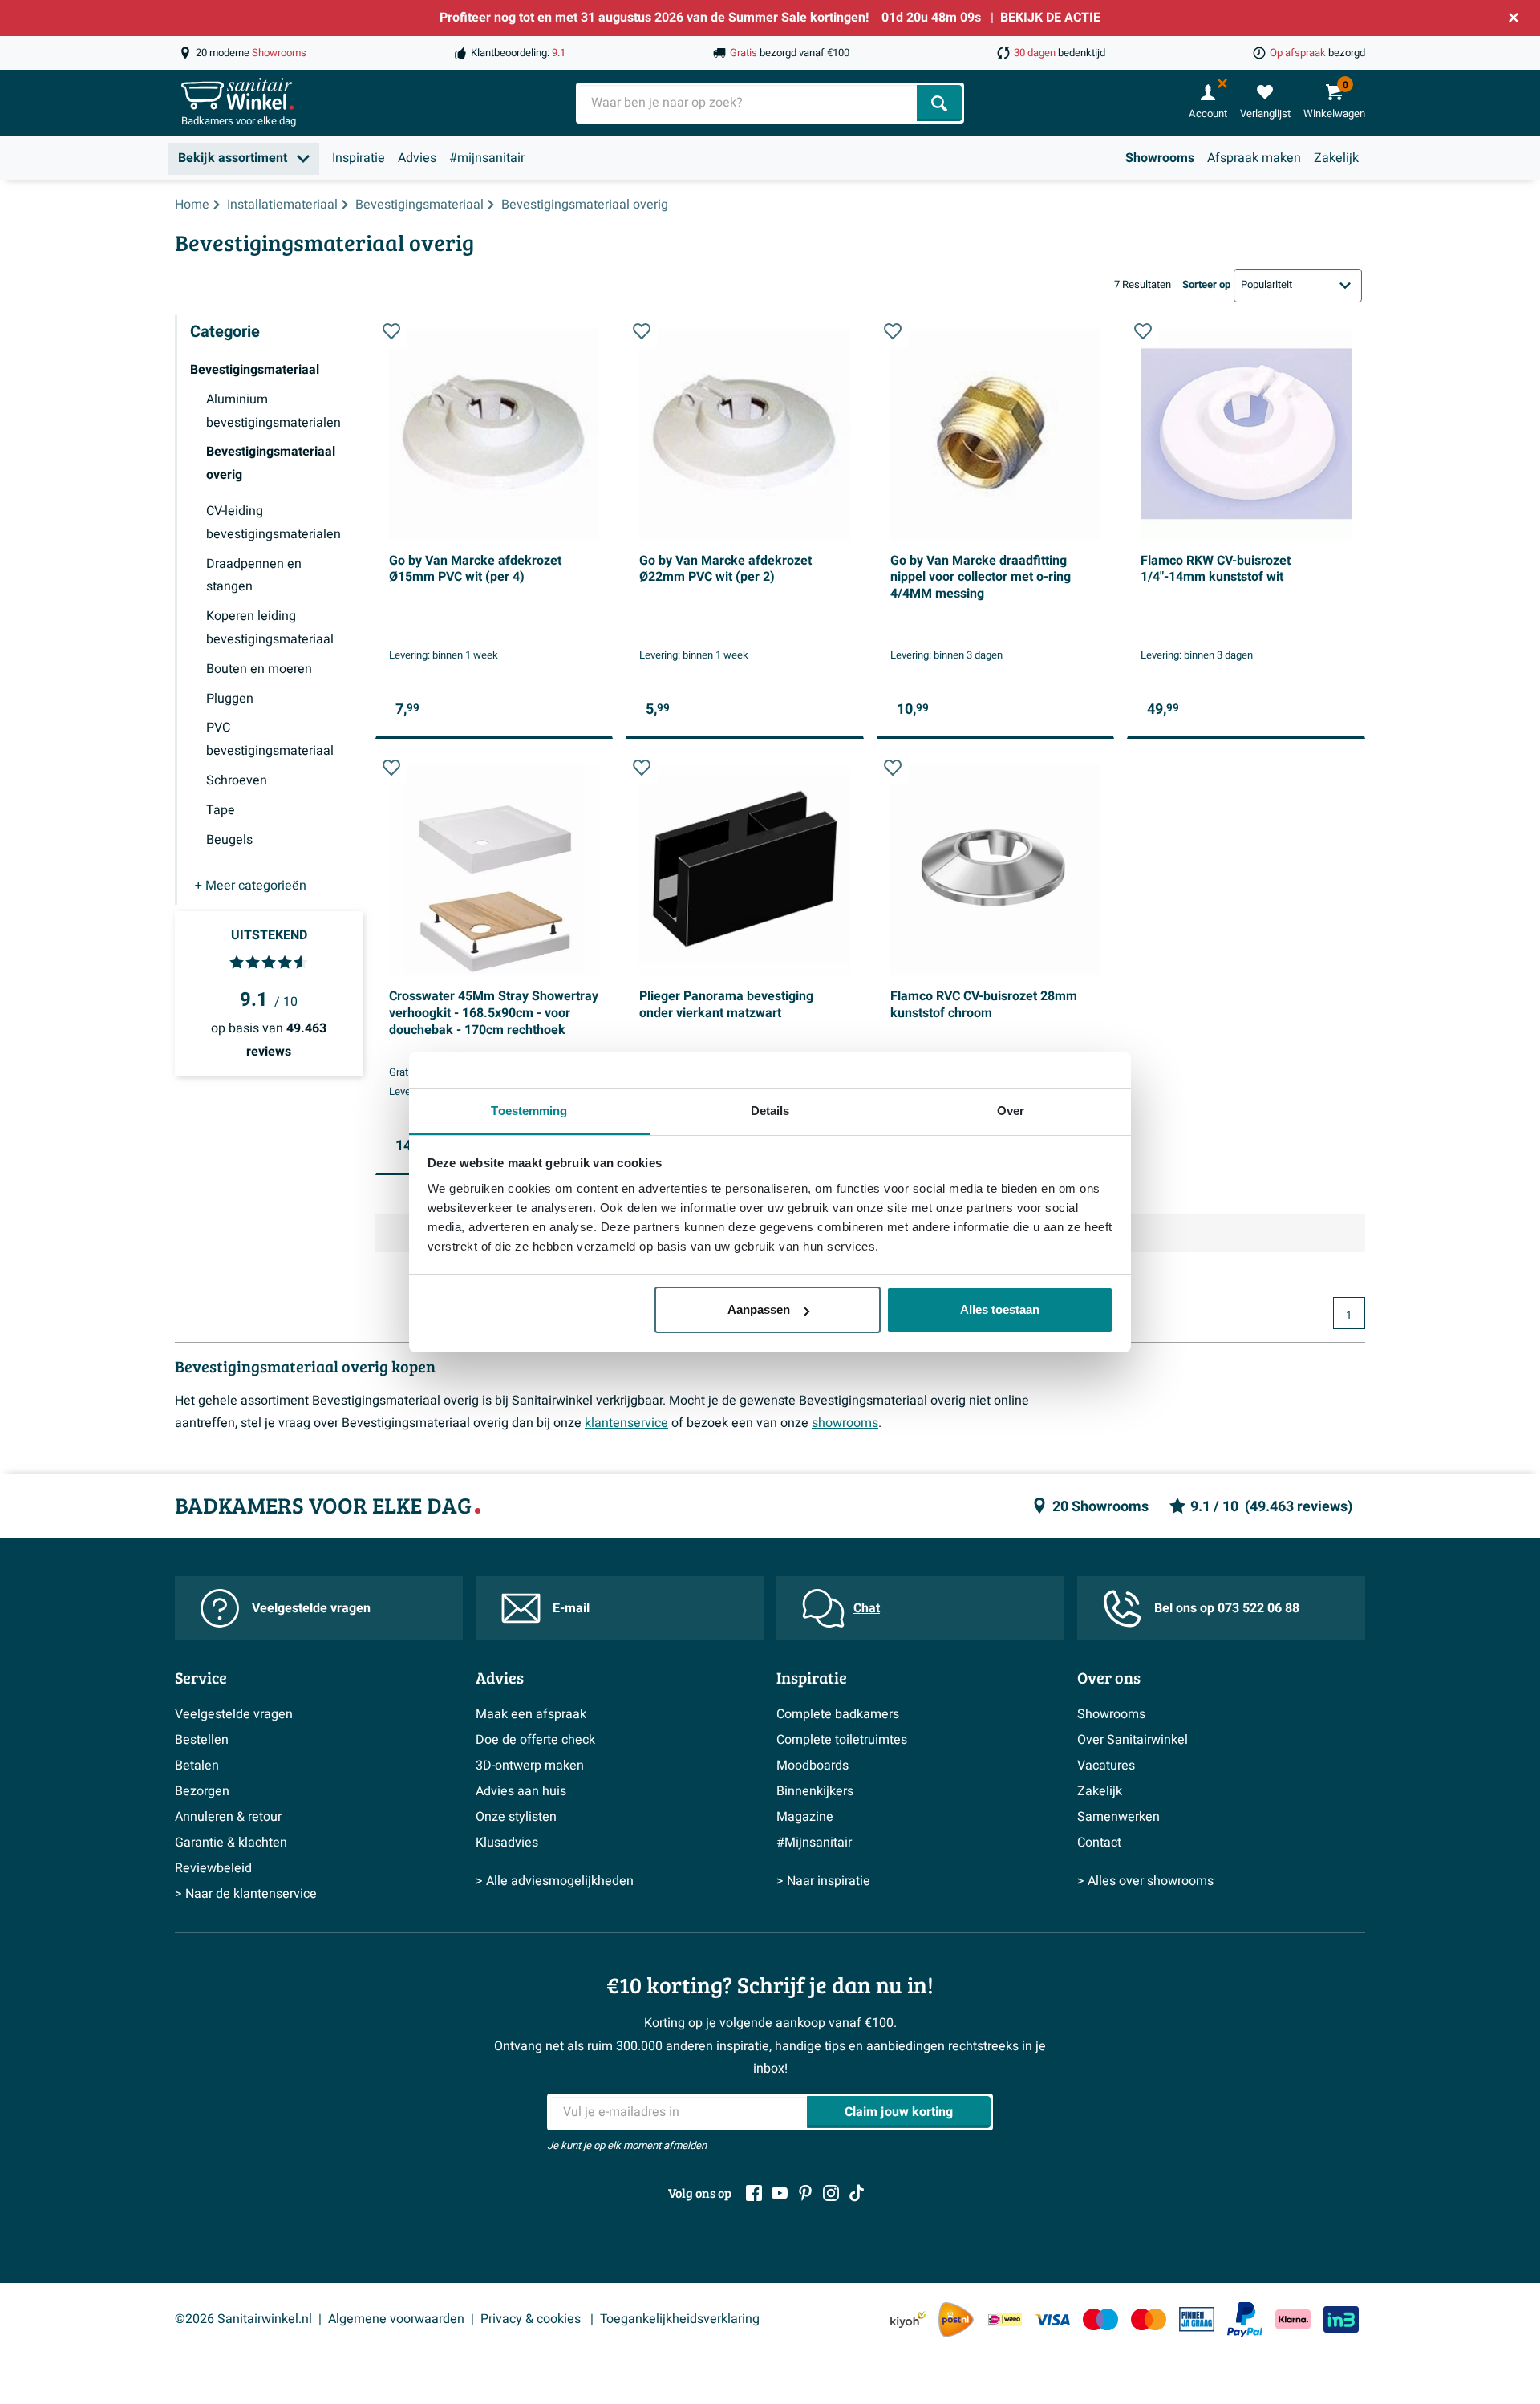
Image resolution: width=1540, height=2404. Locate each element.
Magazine (805, 1817)
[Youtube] (780, 2193)
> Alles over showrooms (1145, 1881)
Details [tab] (770, 1111)
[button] (391, 331)
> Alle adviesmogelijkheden (555, 1881)
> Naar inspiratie (823, 1881)
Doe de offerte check (535, 1740)
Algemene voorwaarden (396, 2319)
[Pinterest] (805, 2193)
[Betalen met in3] (1341, 2319)
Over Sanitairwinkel (1133, 1740)
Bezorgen (202, 1791)
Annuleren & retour (228, 1817)
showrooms (845, 1423)
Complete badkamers (838, 1714)
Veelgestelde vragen (311, 1608)
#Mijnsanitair (814, 1843)
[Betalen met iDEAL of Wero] (1004, 2319)
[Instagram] (831, 2193)
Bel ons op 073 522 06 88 (1227, 1608)
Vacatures (1106, 1766)
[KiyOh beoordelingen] (908, 2319)
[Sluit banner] (1514, 18)
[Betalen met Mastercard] (1149, 2319)
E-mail (571, 1608)
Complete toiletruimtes (842, 1740)
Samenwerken (1119, 1817)
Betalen (197, 1766)
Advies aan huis (521, 1791)
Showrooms (1160, 158)
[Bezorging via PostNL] (956, 2320)
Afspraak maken (1254, 158)
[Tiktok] (857, 2193)
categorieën (251, 886)
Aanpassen (759, 1309)
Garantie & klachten (231, 1843)
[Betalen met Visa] (1052, 2319)
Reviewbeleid (213, 1868)
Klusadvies (507, 1843)
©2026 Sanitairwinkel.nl (243, 2319)
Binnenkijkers (815, 1791)
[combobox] (748, 103)
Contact (1099, 1843)
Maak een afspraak (531, 1714)
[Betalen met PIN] (1197, 2319)
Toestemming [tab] (529, 1111)
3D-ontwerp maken (530, 1766)
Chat (867, 1608)
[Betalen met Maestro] (1100, 2319)
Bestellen (202, 1740)
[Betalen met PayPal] (1245, 2320)
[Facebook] (754, 2193)
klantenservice (626, 1423)
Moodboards (813, 1766)
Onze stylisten (516, 1817)
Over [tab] (1011, 1111)
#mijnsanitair (487, 158)
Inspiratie (359, 158)
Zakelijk (1336, 158)
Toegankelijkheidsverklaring (680, 2319)
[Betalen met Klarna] (1293, 2319)
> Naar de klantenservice (246, 1894)
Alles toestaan (1000, 1309)
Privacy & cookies (532, 2319)
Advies (417, 158)
